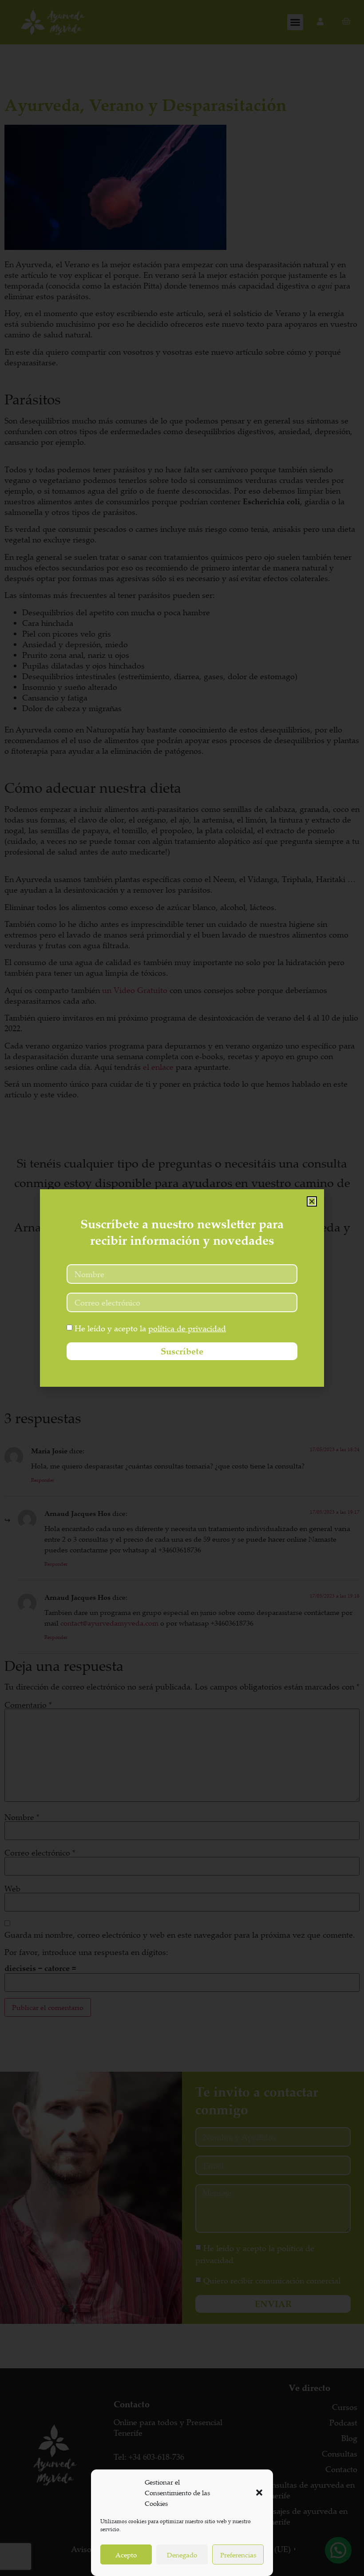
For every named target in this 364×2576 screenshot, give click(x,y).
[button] (259, 2493)
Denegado (182, 2555)
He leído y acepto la (150, 1328)
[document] (182, 1288)
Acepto (126, 2555)
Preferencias (238, 2555)
